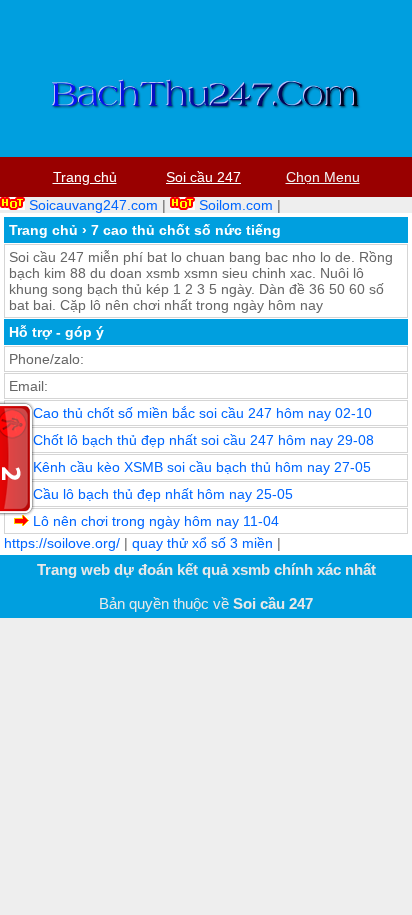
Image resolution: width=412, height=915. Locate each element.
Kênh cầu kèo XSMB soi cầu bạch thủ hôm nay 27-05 (202, 467)
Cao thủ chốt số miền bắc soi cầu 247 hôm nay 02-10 (202, 413)
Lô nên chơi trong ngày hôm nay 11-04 (156, 521)
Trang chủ (43, 230)
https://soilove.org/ (62, 543)
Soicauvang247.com (93, 205)
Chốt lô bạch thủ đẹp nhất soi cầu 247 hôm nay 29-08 (203, 440)
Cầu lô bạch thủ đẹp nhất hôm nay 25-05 (163, 494)
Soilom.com (236, 205)
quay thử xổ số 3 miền (202, 543)
